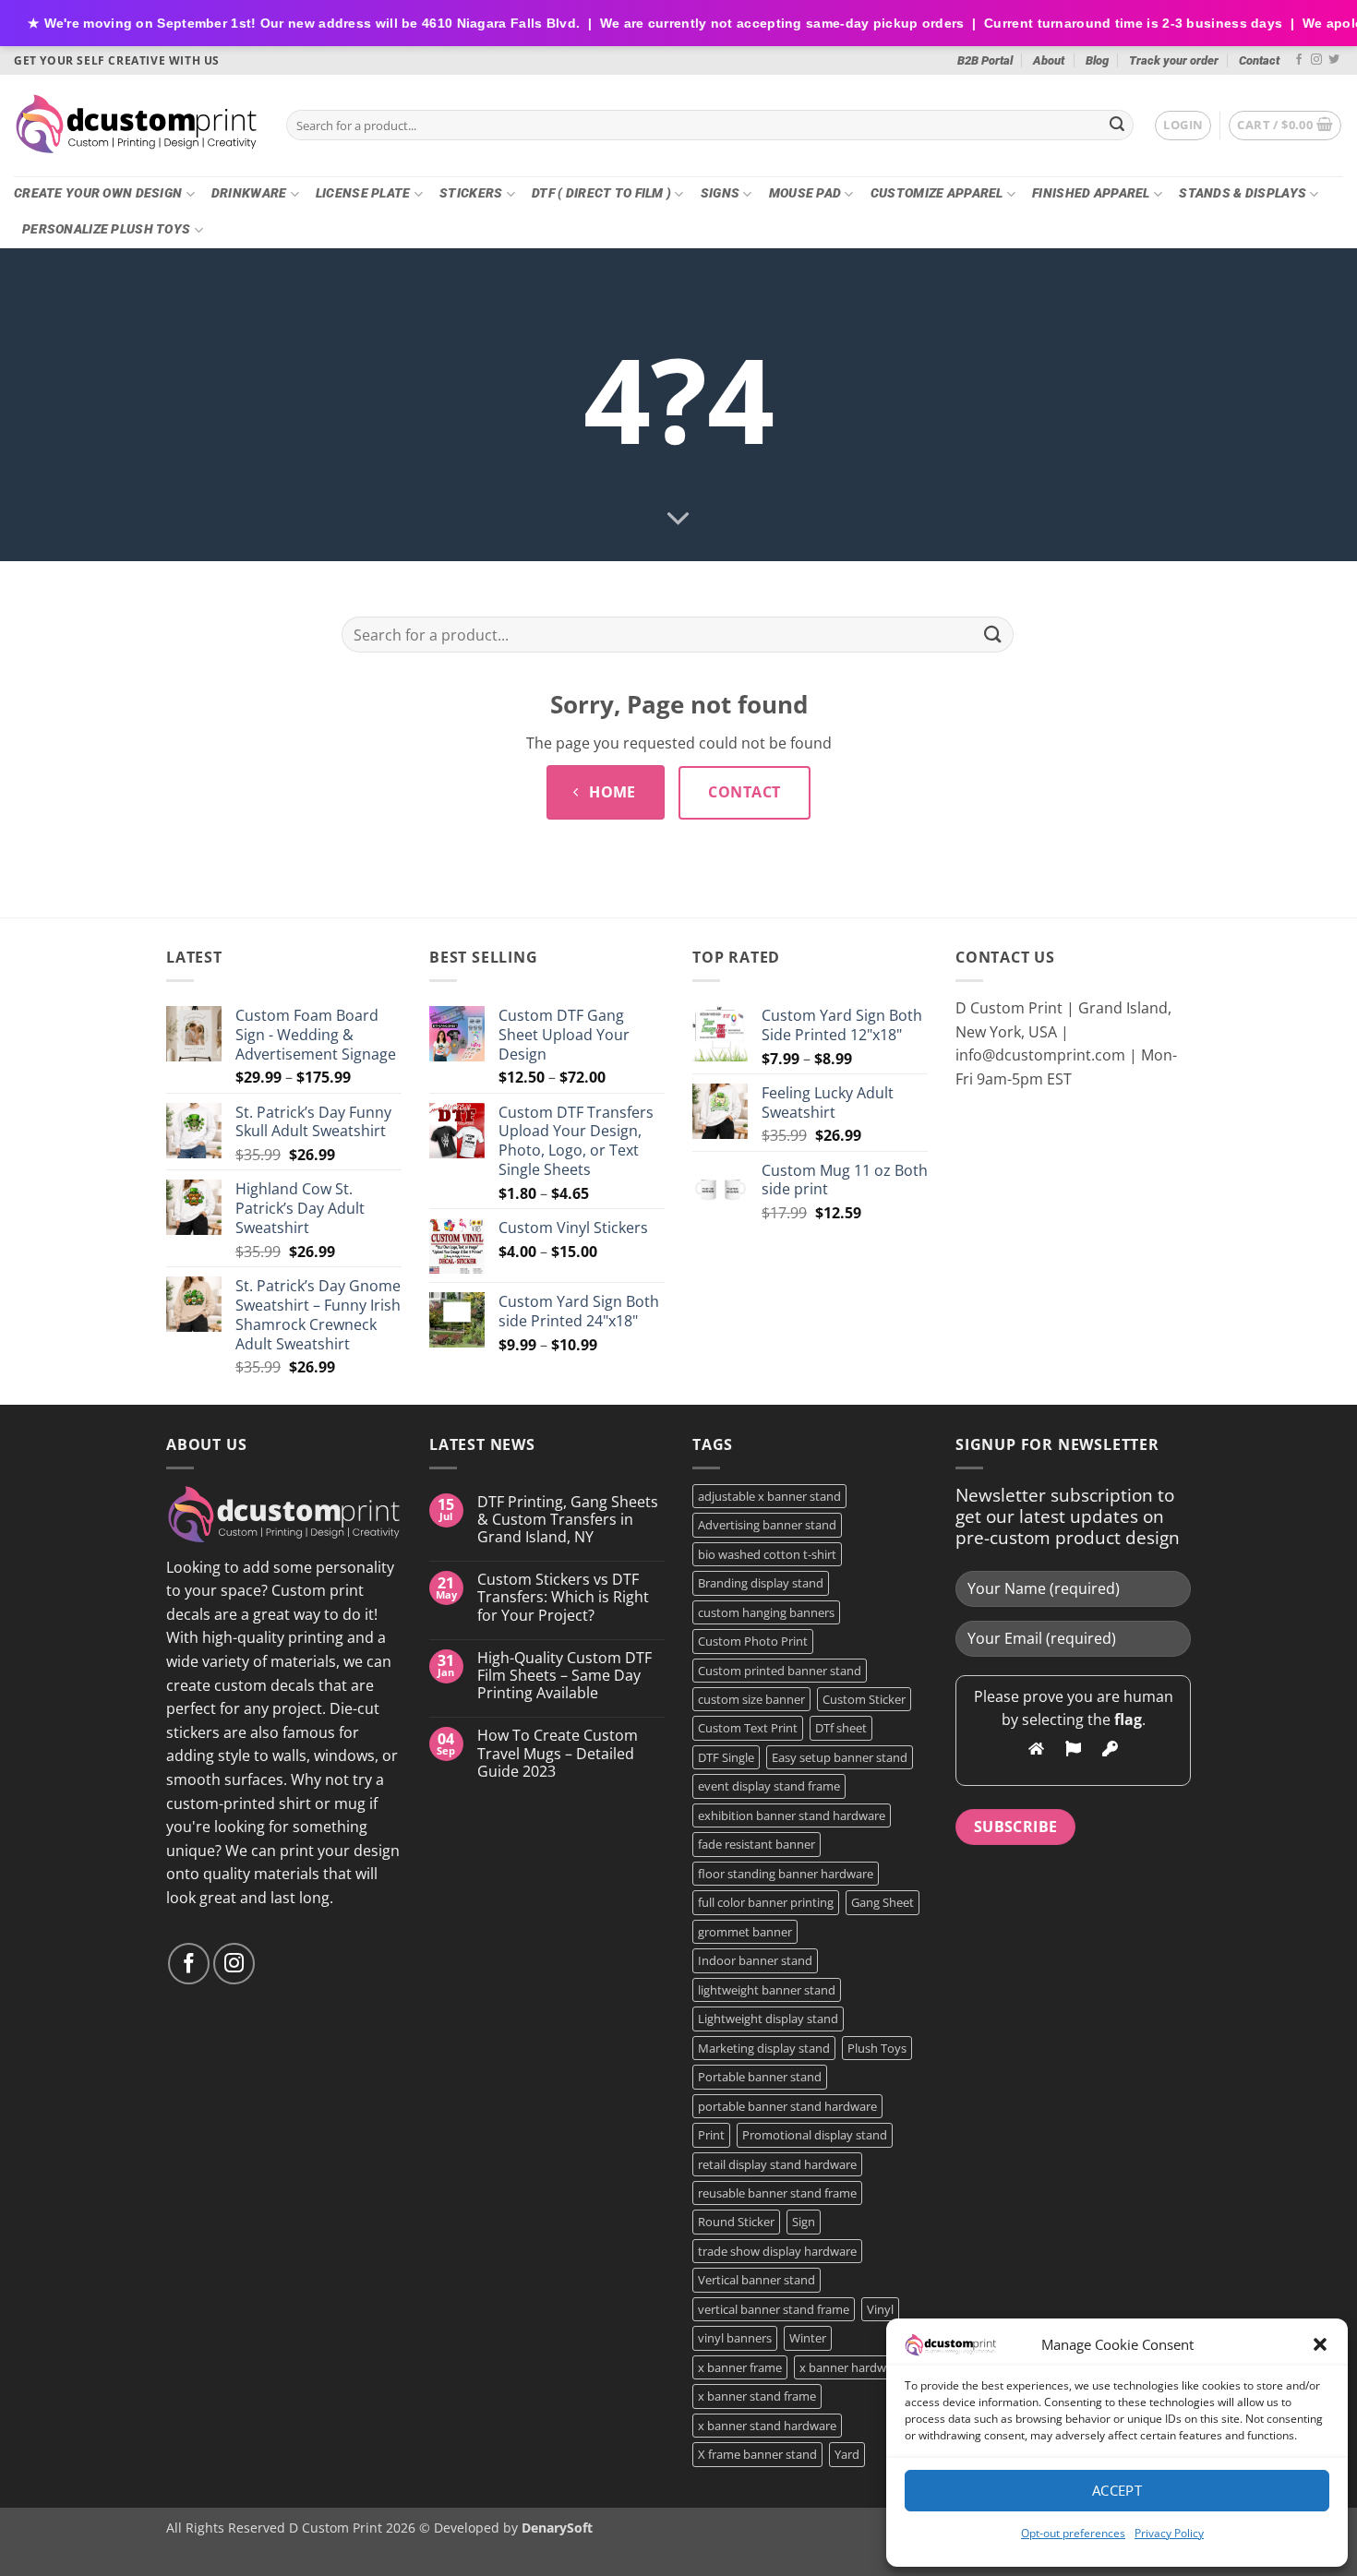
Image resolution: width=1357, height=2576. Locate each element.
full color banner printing (766, 1902)
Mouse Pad (805, 193)
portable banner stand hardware (787, 2106)
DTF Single (726, 1757)
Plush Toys (877, 2048)
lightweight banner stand (767, 1990)
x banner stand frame (757, 2396)
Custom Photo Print (753, 1641)
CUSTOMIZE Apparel (937, 193)
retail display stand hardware (777, 2164)
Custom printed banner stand (780, 1671)
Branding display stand (761, 1583)
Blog (1097, 60)
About (1049, 60)
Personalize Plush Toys (106, 229)
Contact (1259, 60)
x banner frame (740, 2367)
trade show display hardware (777, 2251)
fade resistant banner (757, 1844)
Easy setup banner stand (840, 1757)
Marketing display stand (764, 2048)
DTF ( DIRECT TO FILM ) (601, 193)
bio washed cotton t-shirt (767, 1554)
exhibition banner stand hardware (792, 1815)
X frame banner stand (757, 2454)
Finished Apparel (1091, 193)
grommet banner (745, 1932)
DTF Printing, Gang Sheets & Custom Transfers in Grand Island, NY (568, 1520)
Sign (804, 2222)
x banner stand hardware (767, 2426)
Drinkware (249, 193)
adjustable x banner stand (769, 1496)
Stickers (471, 193)
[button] (1320, 2344)
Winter (808, 2338)
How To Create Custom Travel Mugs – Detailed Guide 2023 (558, 1754)
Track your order (1174, 60)
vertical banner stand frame (774, 2309)
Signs (720, 193)
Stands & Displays (1243, 193)
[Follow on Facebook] (1299, 60)
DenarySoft (557, 2528)
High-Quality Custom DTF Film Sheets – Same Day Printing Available (564, 1676)
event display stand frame (769, 1786)
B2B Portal (985, 60)
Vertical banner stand (757, 2280)
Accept (1117, 2490)
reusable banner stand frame (777, 2193)
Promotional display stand (815, 2135)
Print (711, 2135)
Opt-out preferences (1073, 2533)
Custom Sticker (864, 1699)
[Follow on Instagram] (1316, 60)
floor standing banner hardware (786, 1874)
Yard (847, 2454)
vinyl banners (735, 2338)
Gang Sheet (883, 1902)
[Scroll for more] (678, 520)
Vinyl (880, 2309)
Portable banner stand (760, 2077)
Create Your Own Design (98, 193)
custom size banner (751, 1699)
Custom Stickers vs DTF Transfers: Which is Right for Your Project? (563, 1598)
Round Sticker (736, 2222)
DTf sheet (841, 1728)
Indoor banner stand (755, 1960)
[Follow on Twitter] (1334, 60)
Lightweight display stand (768, 2019)
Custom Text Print (748, 1728)
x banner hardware (852, 2367)
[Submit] (1117, 126)
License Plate (363, 193)
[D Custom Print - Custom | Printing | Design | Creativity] (136, 125)
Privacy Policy (1169, 2533)
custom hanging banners (766, 1612)
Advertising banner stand (767, 1525)
